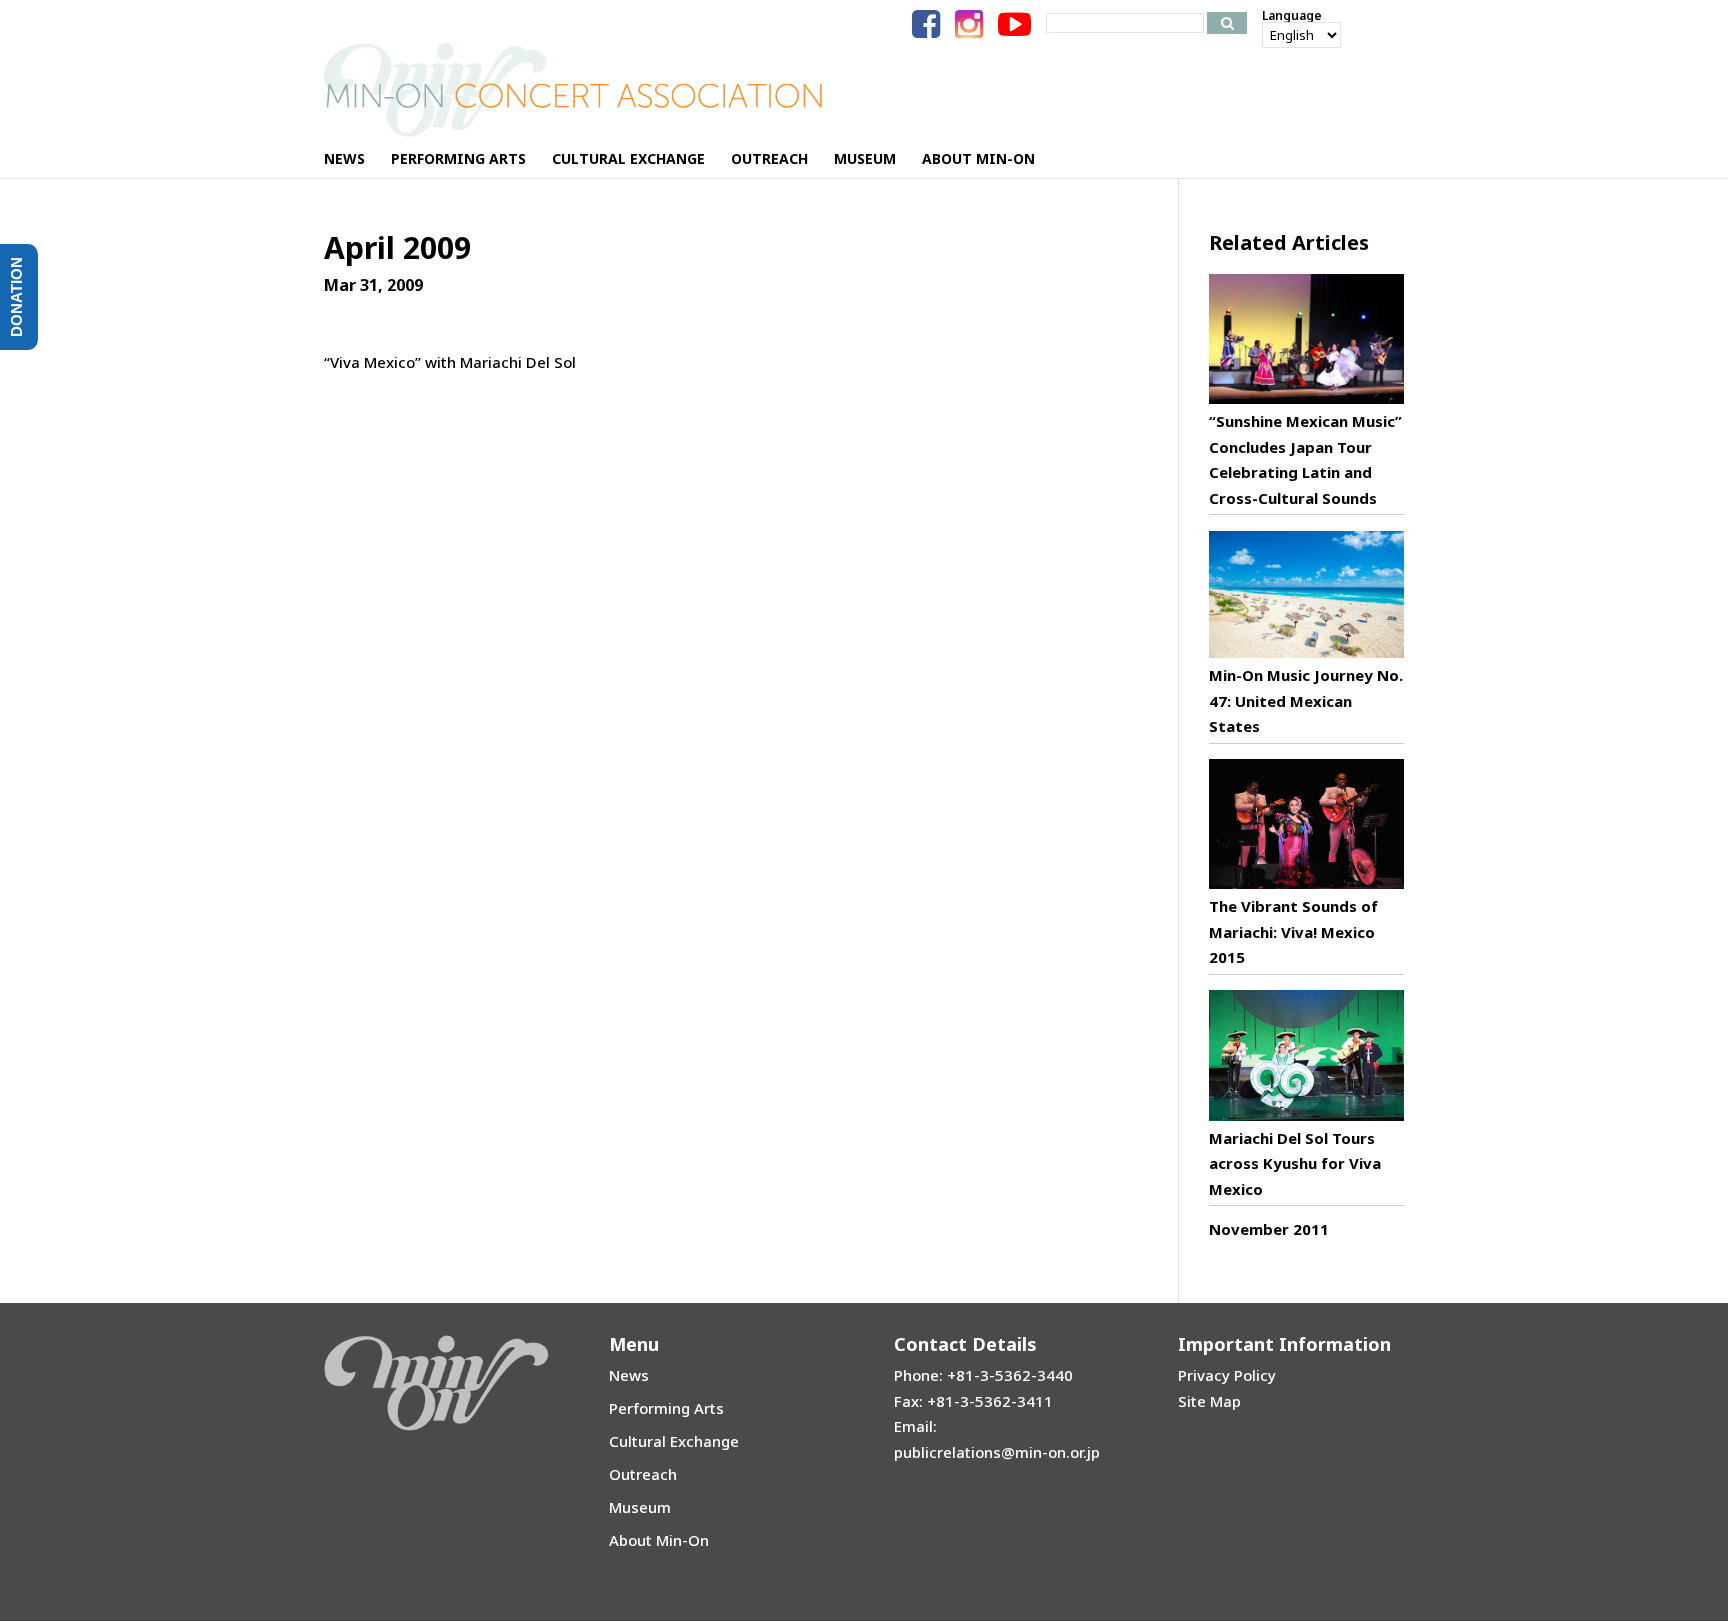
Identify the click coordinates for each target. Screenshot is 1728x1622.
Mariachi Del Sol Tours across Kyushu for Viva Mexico (1295, 1163)
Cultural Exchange (674, 1441)
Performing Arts (666, 1408)
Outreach (643, 1474)
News (629, 1375)
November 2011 (1269, 1229)
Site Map (1209, 1401)
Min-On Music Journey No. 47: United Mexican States (1306, 700)
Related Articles (1289, 242)
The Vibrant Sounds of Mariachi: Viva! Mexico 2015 (1293, 931)
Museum (640, 1507)
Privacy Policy (1227, 1375)
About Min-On (659, 1540)
